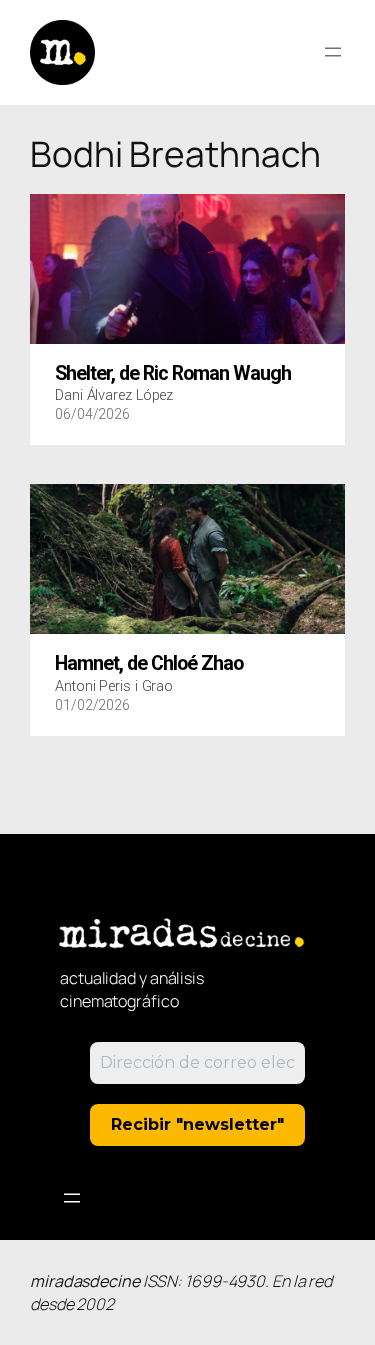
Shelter (173, 374)
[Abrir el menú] (333, 52)
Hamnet (149, 664)
